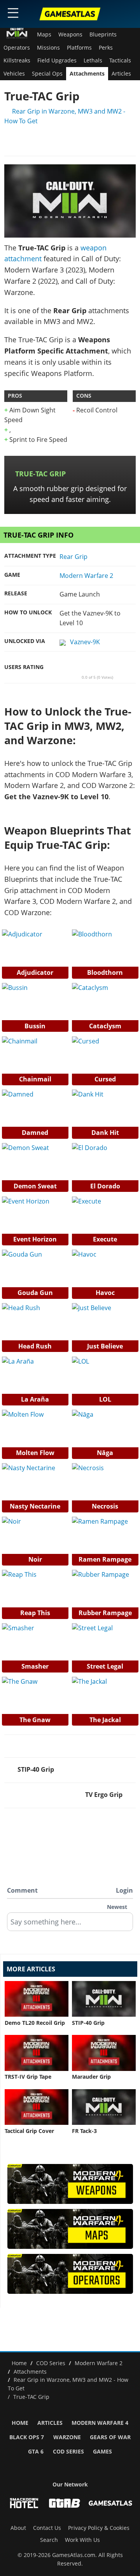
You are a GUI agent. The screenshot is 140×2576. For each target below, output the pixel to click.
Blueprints (103, 34)
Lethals (93, 60)
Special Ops (47, 74)
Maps (44, 34)
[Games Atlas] (70, 14)
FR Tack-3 (84, 2131)
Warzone (67, 2437)
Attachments (87, 74)
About (18, 2528)
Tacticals (120, 60)
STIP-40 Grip (88, 2023)
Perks (106, 48)
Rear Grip (73, 557)
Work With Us (82, 2540)
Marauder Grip (91, 2077)
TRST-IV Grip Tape (28, 2077)
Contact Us (47, 2528)
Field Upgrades (57, 60)
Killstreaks (17, 60)
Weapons (70, 34)
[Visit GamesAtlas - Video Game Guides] (110, 2503)
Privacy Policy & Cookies (99, 2528)
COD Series (68, 2452)
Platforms (79, 48)
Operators (17, 48)
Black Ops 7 (27, 2437)
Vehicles (14, 74)
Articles (121, 74)
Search (49, 2540)
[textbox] (70, 1924)
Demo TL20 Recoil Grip (35, 2023)
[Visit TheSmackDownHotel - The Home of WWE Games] (24, 2503)
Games (102, 2452)
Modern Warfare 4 (100, 2423)
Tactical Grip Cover (29, 2131)
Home (20, 2423)
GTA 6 (36, 2452)
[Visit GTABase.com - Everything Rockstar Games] (65, 2503)
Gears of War (110, 2437)
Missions (48, 48)
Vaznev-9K (85, 642)
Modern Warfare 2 (86, 576)
